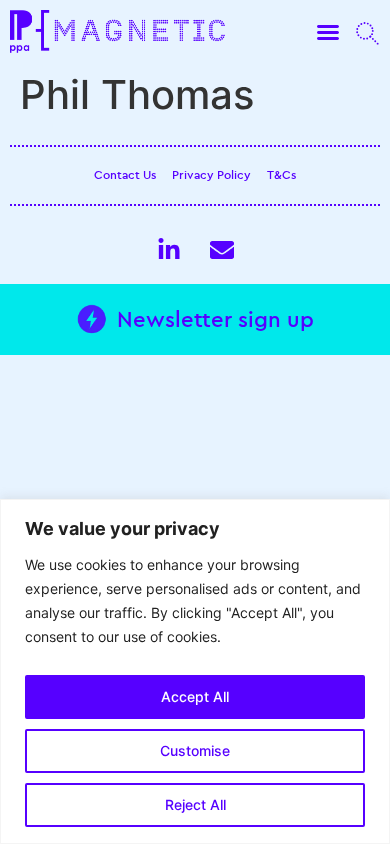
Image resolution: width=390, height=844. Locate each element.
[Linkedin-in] (169, 250)
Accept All (195, 696)
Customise (195, 750)
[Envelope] (222, 250)
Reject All (195, 804)
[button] (328, 32)
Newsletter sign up (215, 319)
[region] (195, 671)
